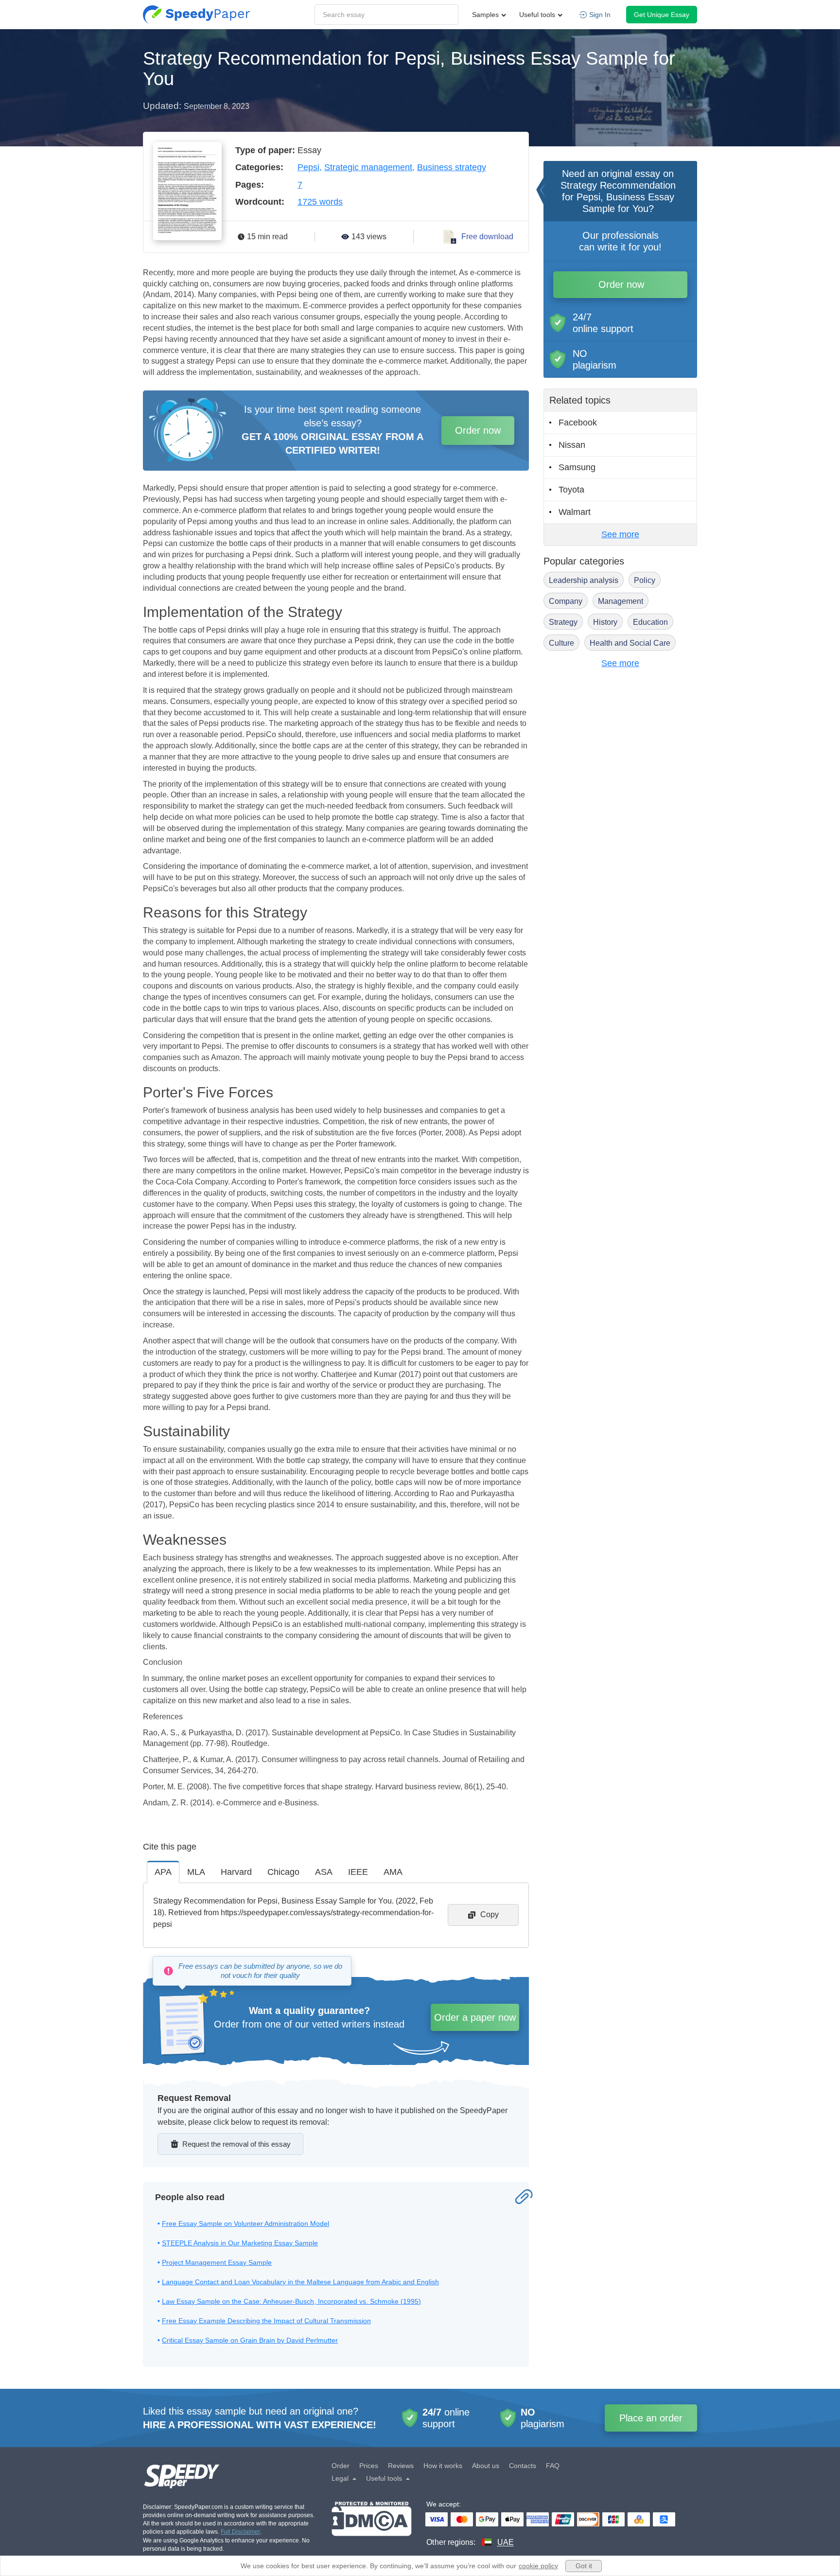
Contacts (523, 2466)
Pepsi (308, 167)
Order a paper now (475, 2017)
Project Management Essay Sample (217, 2262)
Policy (645, 580)
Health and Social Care (630, 643)
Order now (478, 430)
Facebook (578, 423)
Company (566, 601)
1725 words (320, 202)
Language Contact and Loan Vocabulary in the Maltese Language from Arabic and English (300, 2282)
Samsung (577, 467)
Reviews (401, 2466)
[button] (196, 15)
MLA (196, 1872)
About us (486, 2466)
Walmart (575, 512)
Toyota (571, 490)
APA (163, 1872)
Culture (561, 643)
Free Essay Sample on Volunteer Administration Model (245, 2223)
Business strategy (452, 167)
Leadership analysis (584, 580)
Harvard (236, 1872)
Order (341, 2466)
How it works (443, 2466)
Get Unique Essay (662, 15)
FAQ (553, 2466)
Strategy (563, 622)
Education (650, 622)
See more (620, 534)
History (605, 622)
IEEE (358, 1872)
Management (621, 601)
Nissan (572, 445)
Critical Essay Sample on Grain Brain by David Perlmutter (250, 2340)
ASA (324, 1872)
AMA (393, 1872)
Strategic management (368, 167)
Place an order (651, 2418)
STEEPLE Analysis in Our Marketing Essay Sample (240, 2243)
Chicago (283, 1872)
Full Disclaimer (240, 2532)
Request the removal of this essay (236, 2144)
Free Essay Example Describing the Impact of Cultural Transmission (266, 2321)
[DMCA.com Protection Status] (372, 2525)
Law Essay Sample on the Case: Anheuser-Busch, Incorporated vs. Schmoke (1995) (291, 2301)
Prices (369, 2466)
